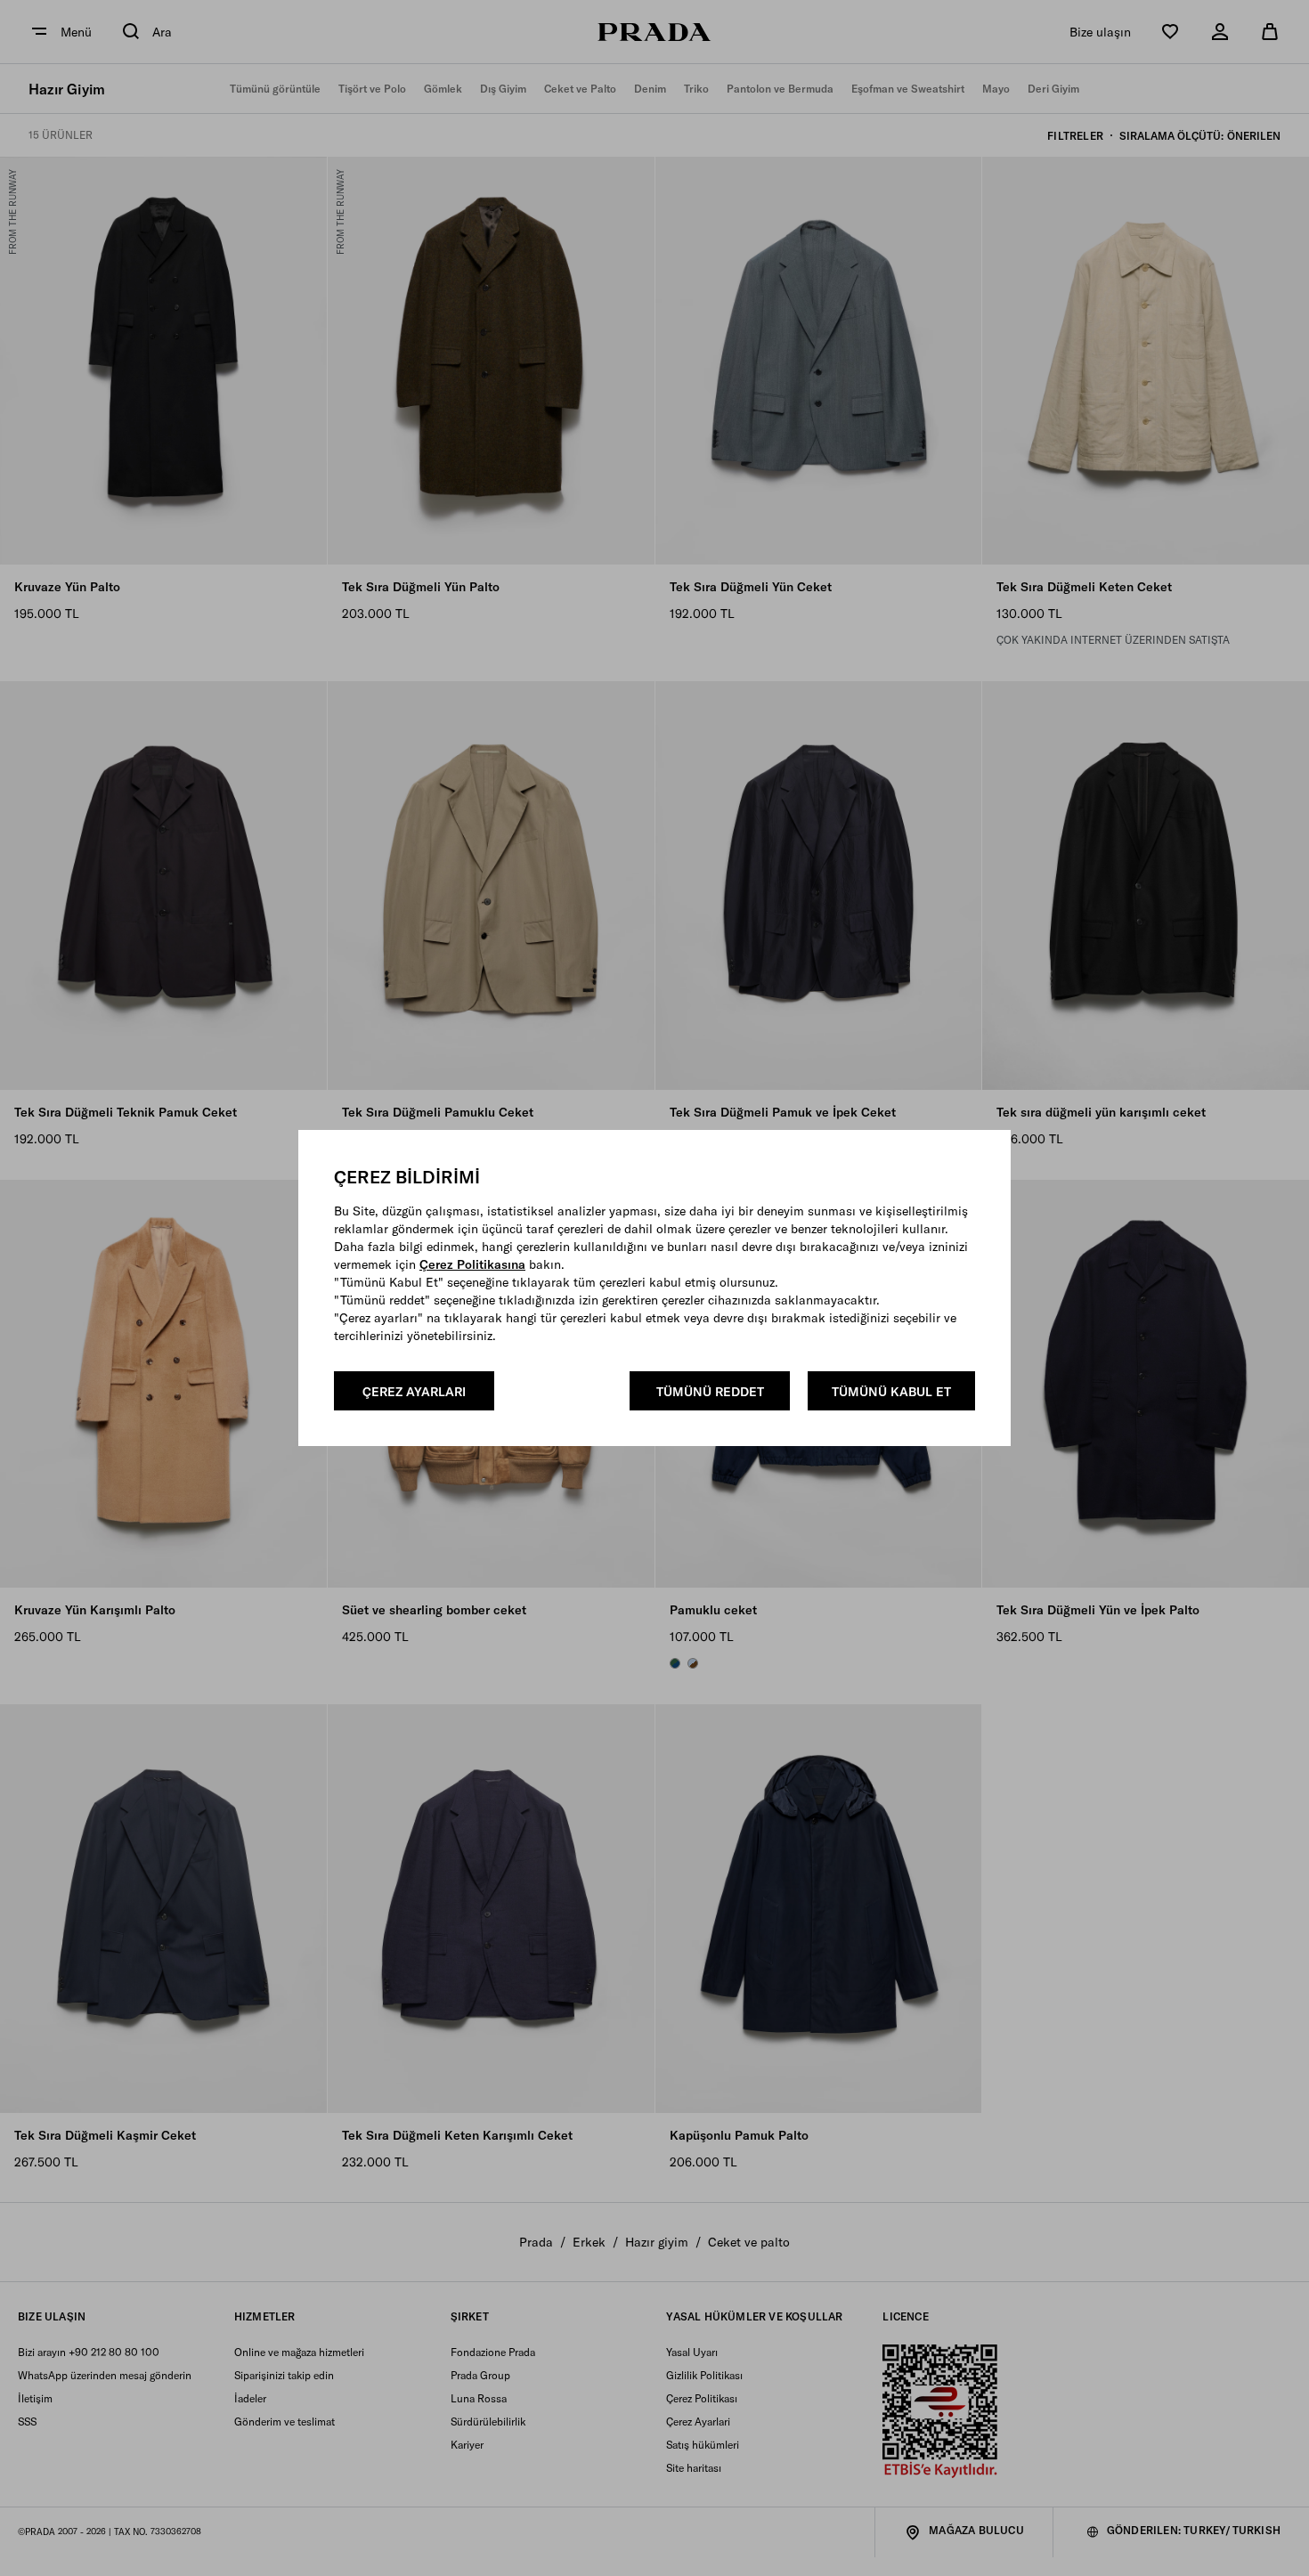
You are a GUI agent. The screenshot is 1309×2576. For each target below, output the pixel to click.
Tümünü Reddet (710, 1392)
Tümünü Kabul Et (891, 1392)
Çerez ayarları (414, 1392)
